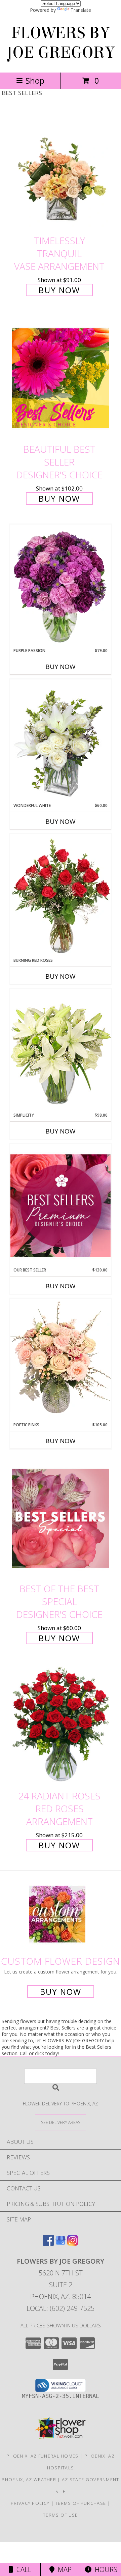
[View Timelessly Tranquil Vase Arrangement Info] (61, 170)
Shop (35, 80)
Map (63, 2569)
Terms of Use (61, 2515)
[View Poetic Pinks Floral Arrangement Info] (61, 1360)
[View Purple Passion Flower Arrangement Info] (61, 586)
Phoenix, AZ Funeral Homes (43, 2456)
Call (22, 2569)
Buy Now (59, 290)
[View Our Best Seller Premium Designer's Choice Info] (61, 1206)
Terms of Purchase (80, 2503)
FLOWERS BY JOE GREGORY (61, 43)
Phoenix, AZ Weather (29, 2480)
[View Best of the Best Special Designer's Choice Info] (61, 1518)
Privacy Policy (30, 2503)
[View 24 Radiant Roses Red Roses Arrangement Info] (61, 1725)
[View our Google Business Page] (61, 2244)
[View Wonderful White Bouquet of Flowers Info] (61, 741)
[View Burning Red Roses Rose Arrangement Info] (61, 896)
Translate (81, 10)
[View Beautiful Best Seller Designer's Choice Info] (61, 378)
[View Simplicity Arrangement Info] (61, 1050)
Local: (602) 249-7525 (61, 2308)
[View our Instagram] (73, 2244)
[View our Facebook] (48, 2244)
